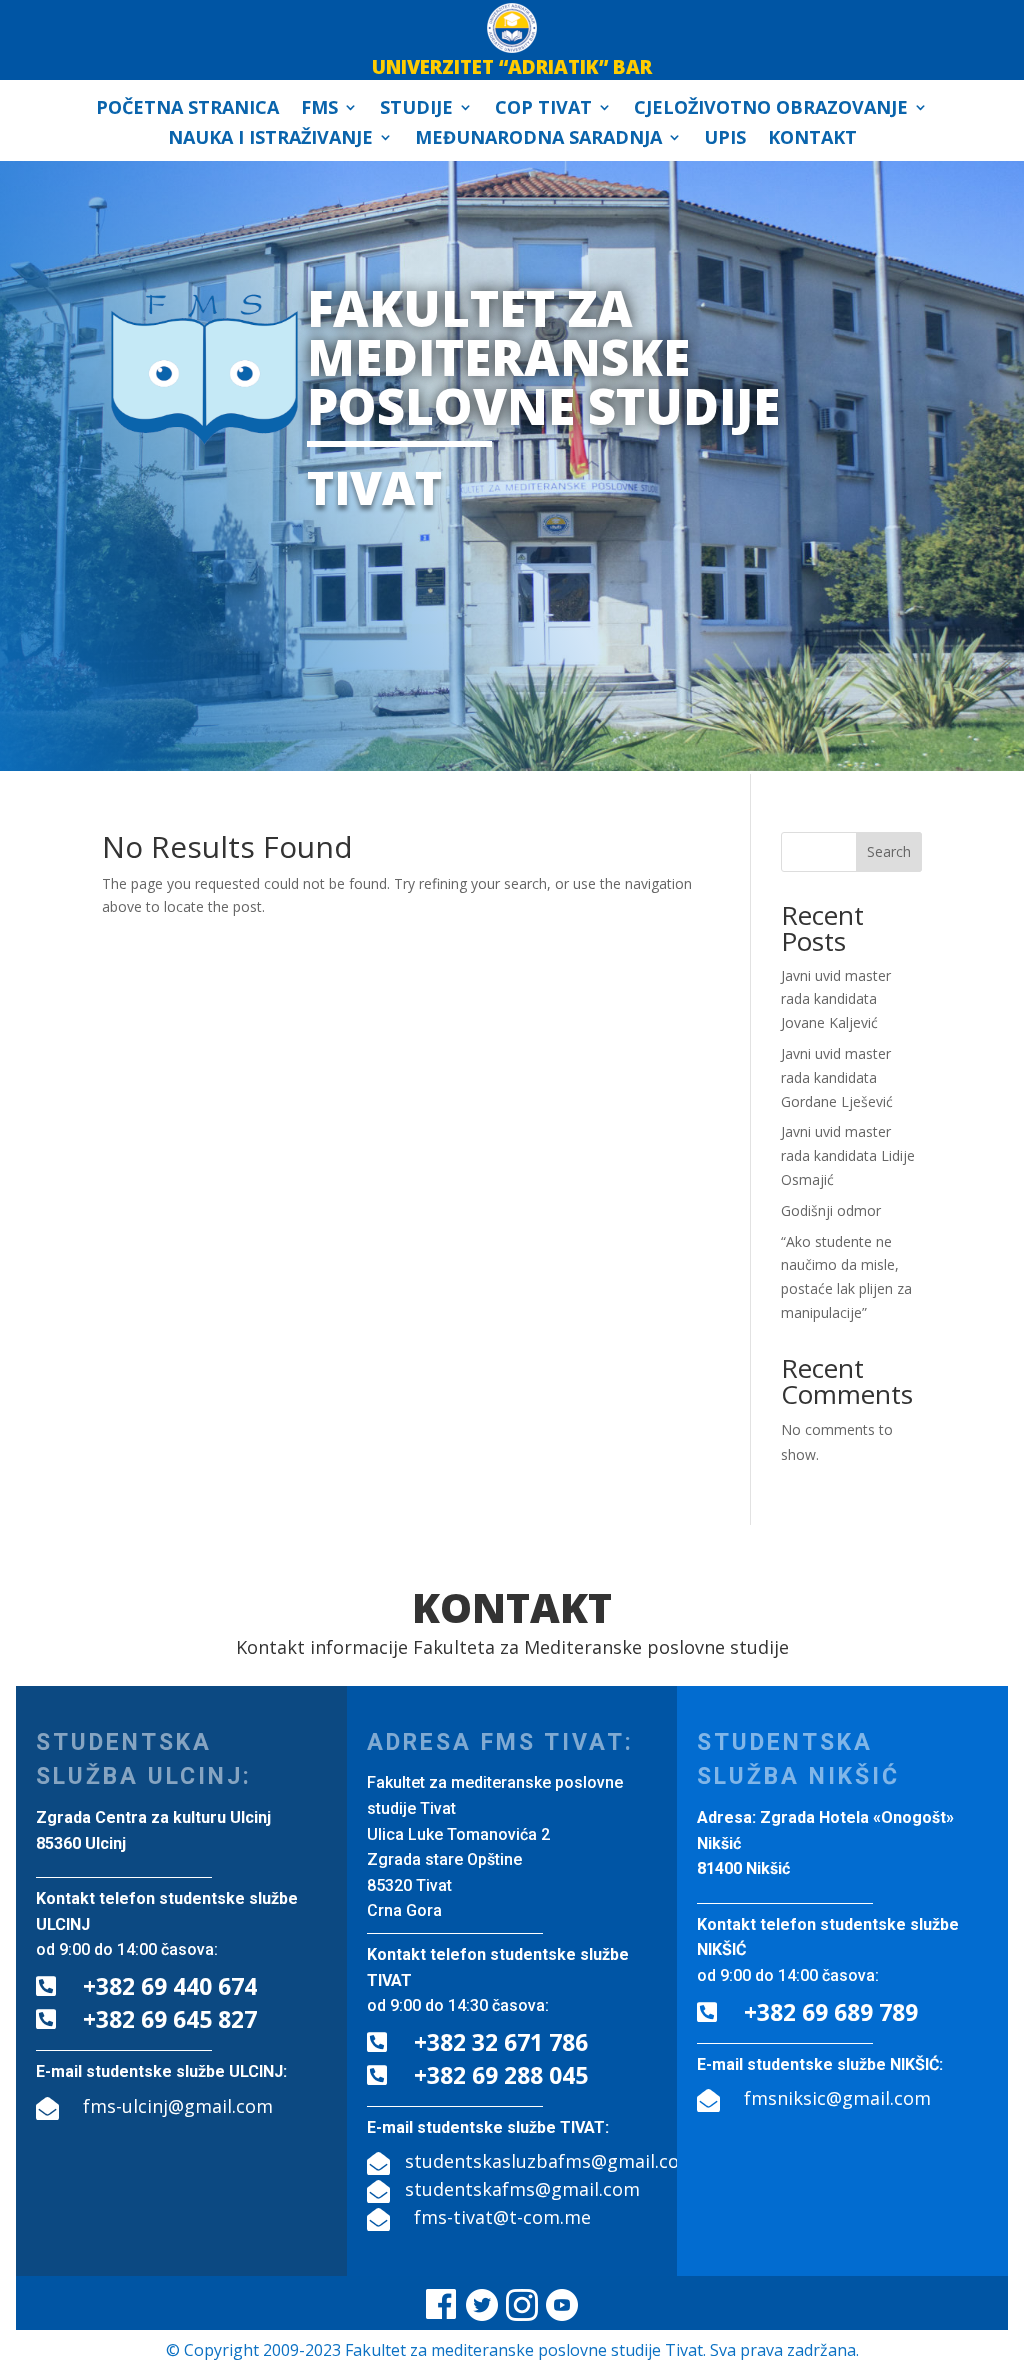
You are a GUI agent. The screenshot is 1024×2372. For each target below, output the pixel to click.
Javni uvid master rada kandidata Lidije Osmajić (848, 1155)
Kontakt (812, 139)
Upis (725, 139)
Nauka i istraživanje (270, 139)
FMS (319, 109)
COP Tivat (543, 109)
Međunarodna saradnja (538, 139)
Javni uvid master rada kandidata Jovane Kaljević (836, 999)
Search (889, 851)
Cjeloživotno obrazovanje (771, 109)
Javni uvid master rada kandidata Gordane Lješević (837, 1077)
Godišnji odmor (831, 1210)
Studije (416, 109)
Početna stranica (187, 109)
